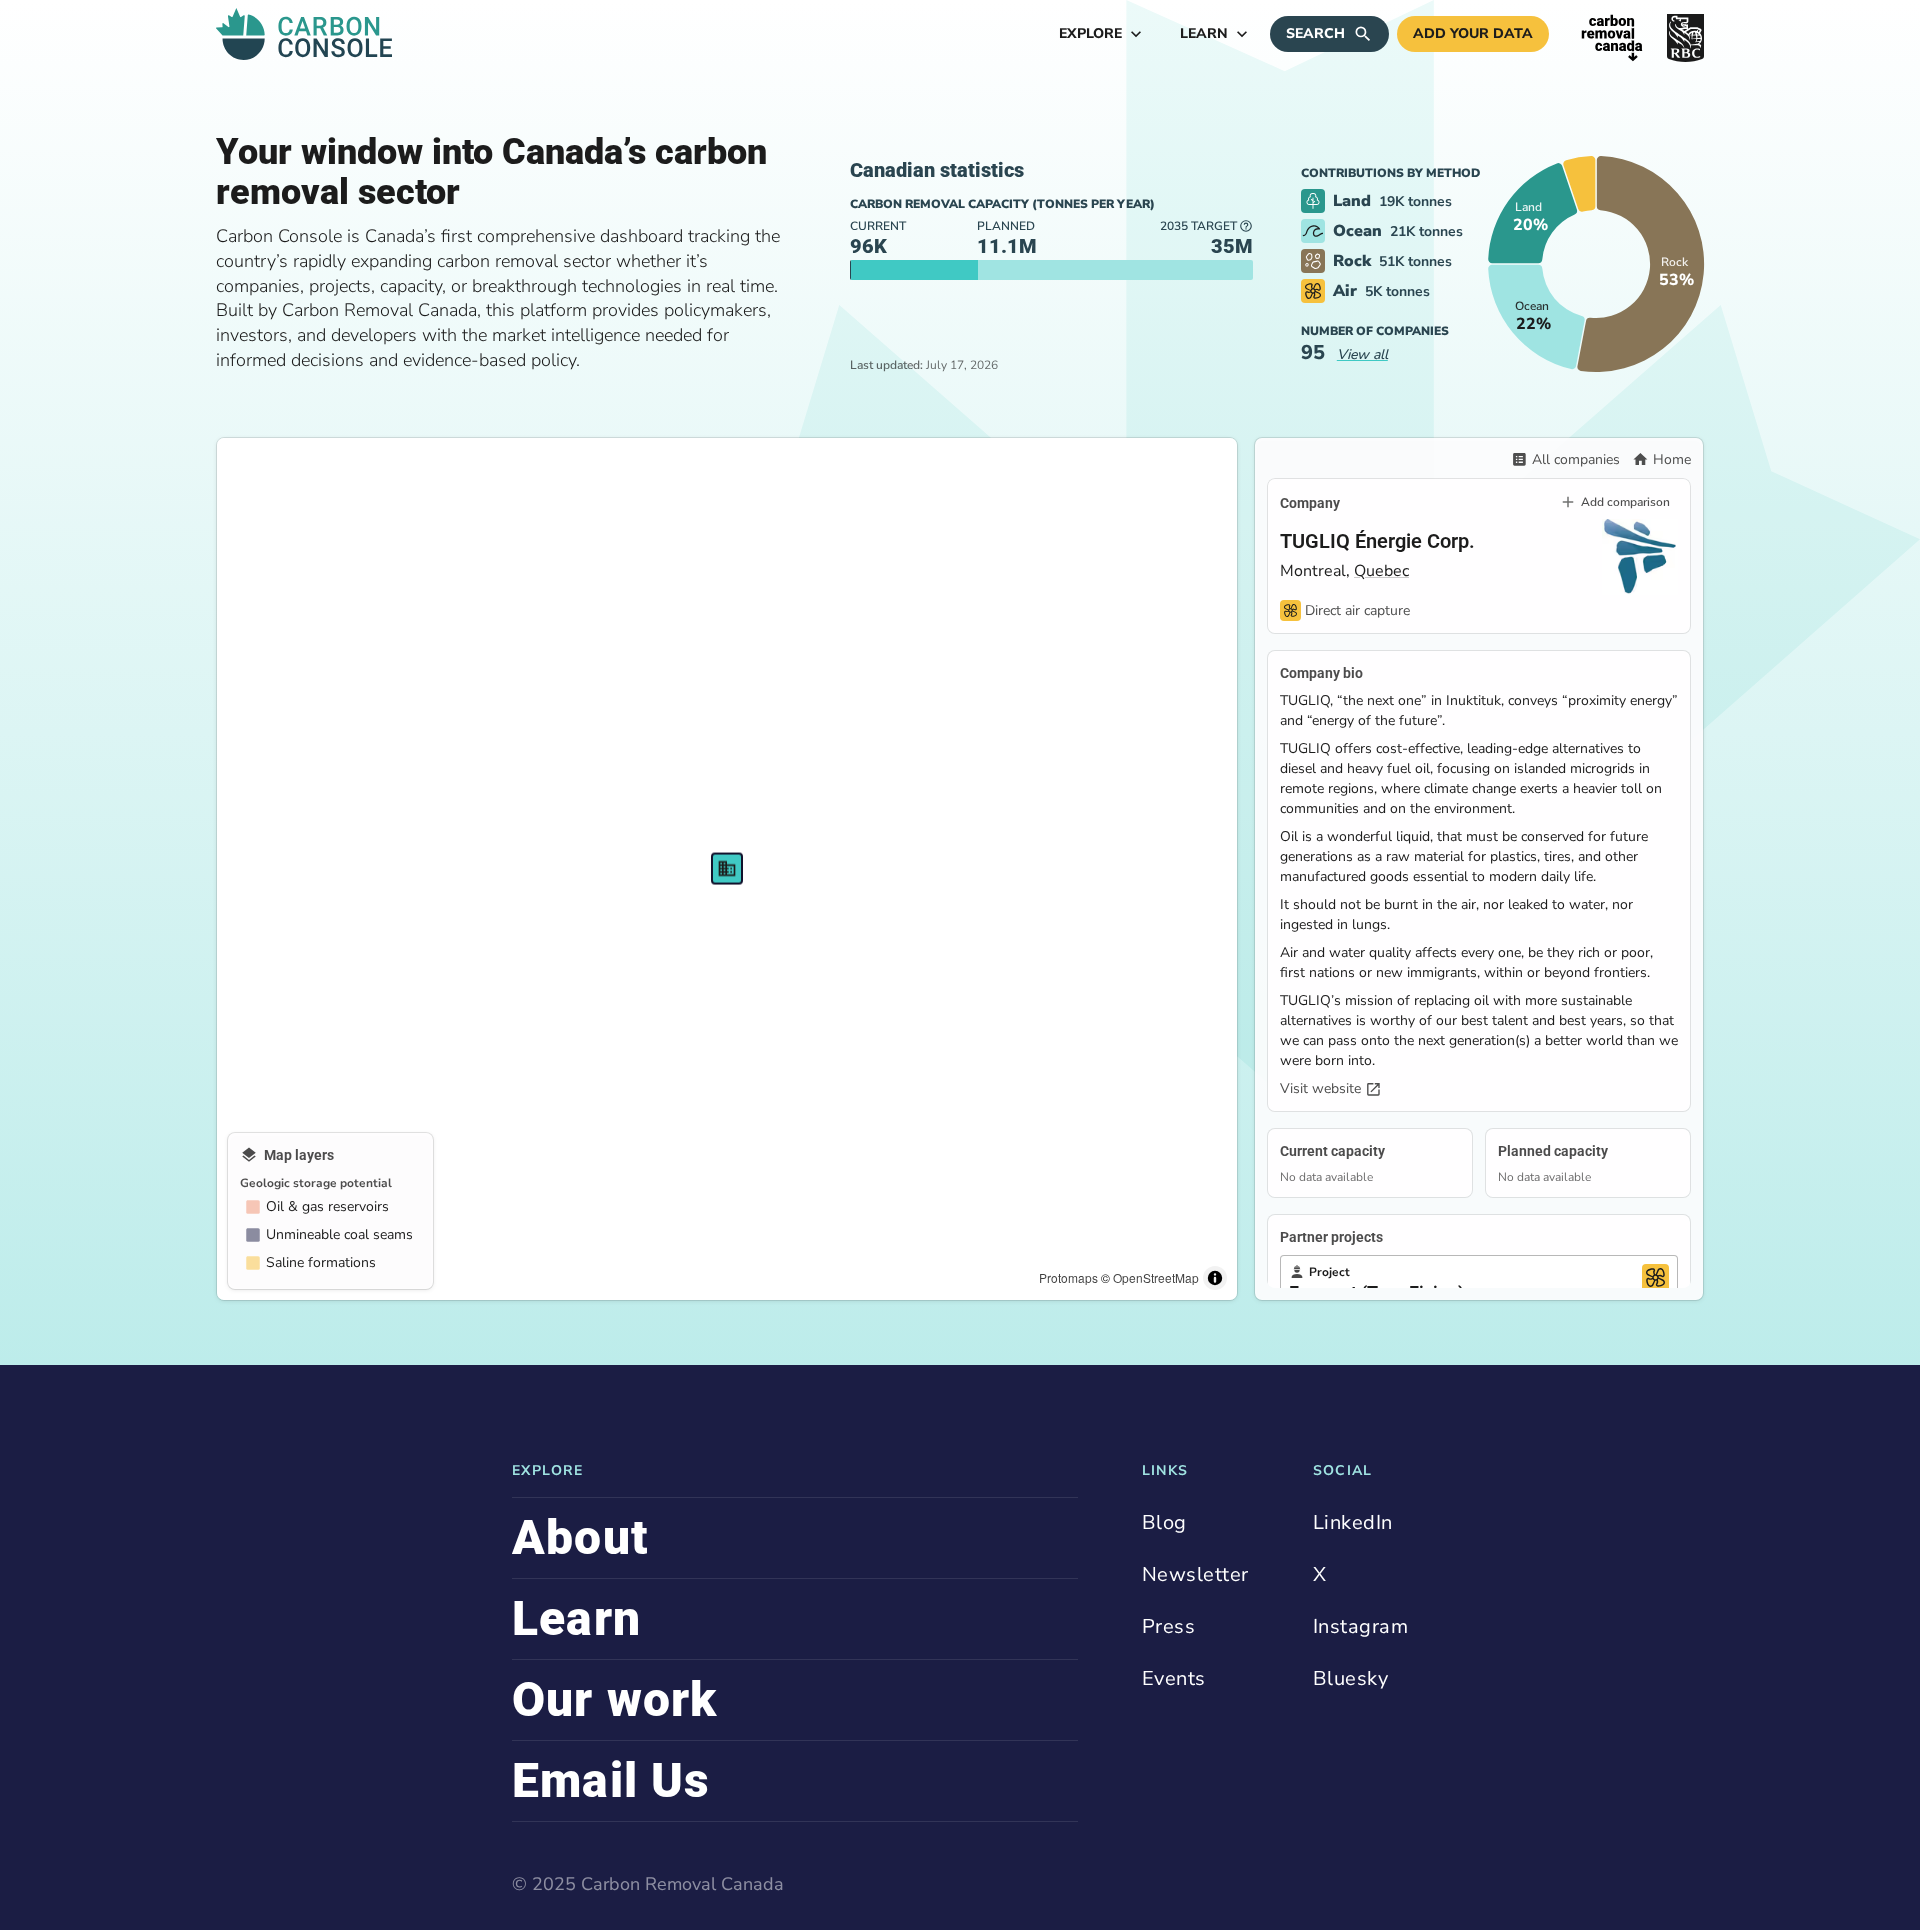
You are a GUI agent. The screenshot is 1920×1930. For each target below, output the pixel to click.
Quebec (1381, 571)
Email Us (611, 1780)
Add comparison (1625, 502)
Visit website (1320, 1088)
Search (1315, 33)
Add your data (1473, 33)
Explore (1090, 33)
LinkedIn (1353, 1522)
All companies (1576, 459)
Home (1672, 459)
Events (1174, 1678)
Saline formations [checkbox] (321, 1262)
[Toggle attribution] (1215, 1278)
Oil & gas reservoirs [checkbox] (327, 1206)
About (580, 1537)
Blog (1164, 1522)
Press (1169, 1626)
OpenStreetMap (1156, 1277)
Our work (615, 1699)
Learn (1204, 33)
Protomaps (1068, 1277)
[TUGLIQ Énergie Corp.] (727, 868)
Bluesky (1351, 1678)
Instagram (1361, 1626)
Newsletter (1195, 1574)
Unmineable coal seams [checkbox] (339, 1234)
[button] (1532, 213)
